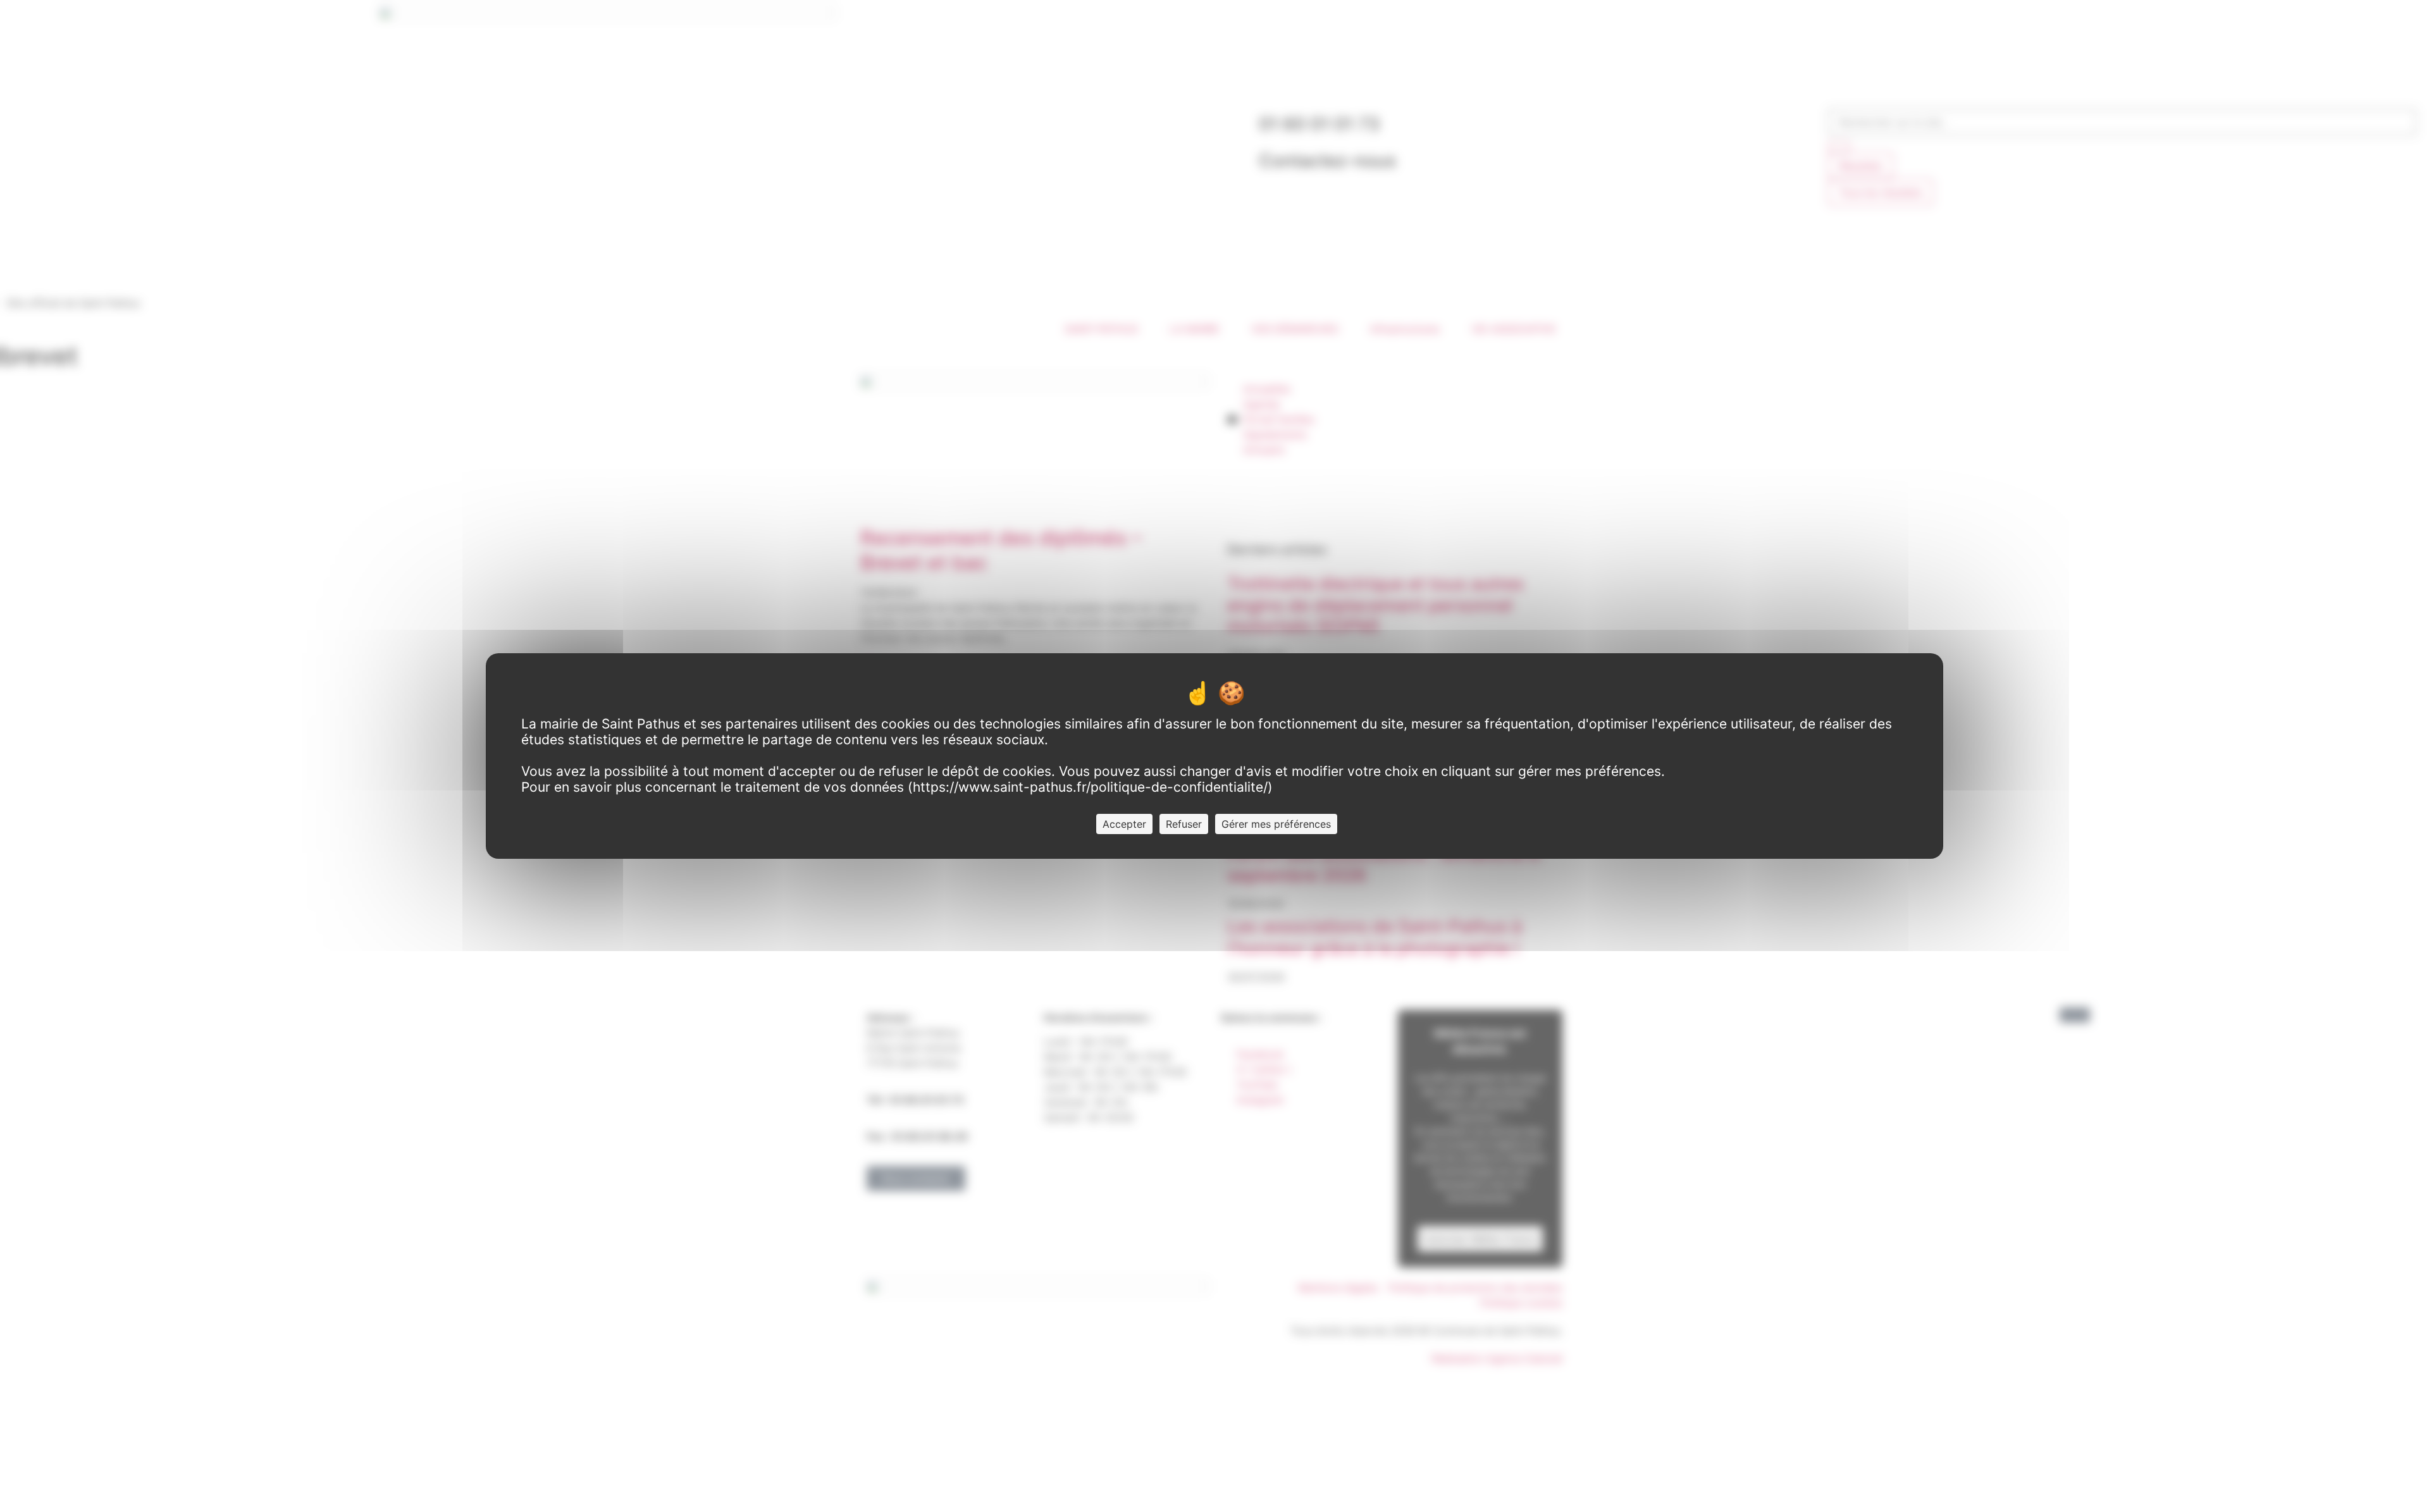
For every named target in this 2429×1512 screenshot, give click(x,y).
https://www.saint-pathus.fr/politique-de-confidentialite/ (1090, 787)
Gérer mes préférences (1276, 824)
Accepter (1124, 824)
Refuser (1184, 824)
